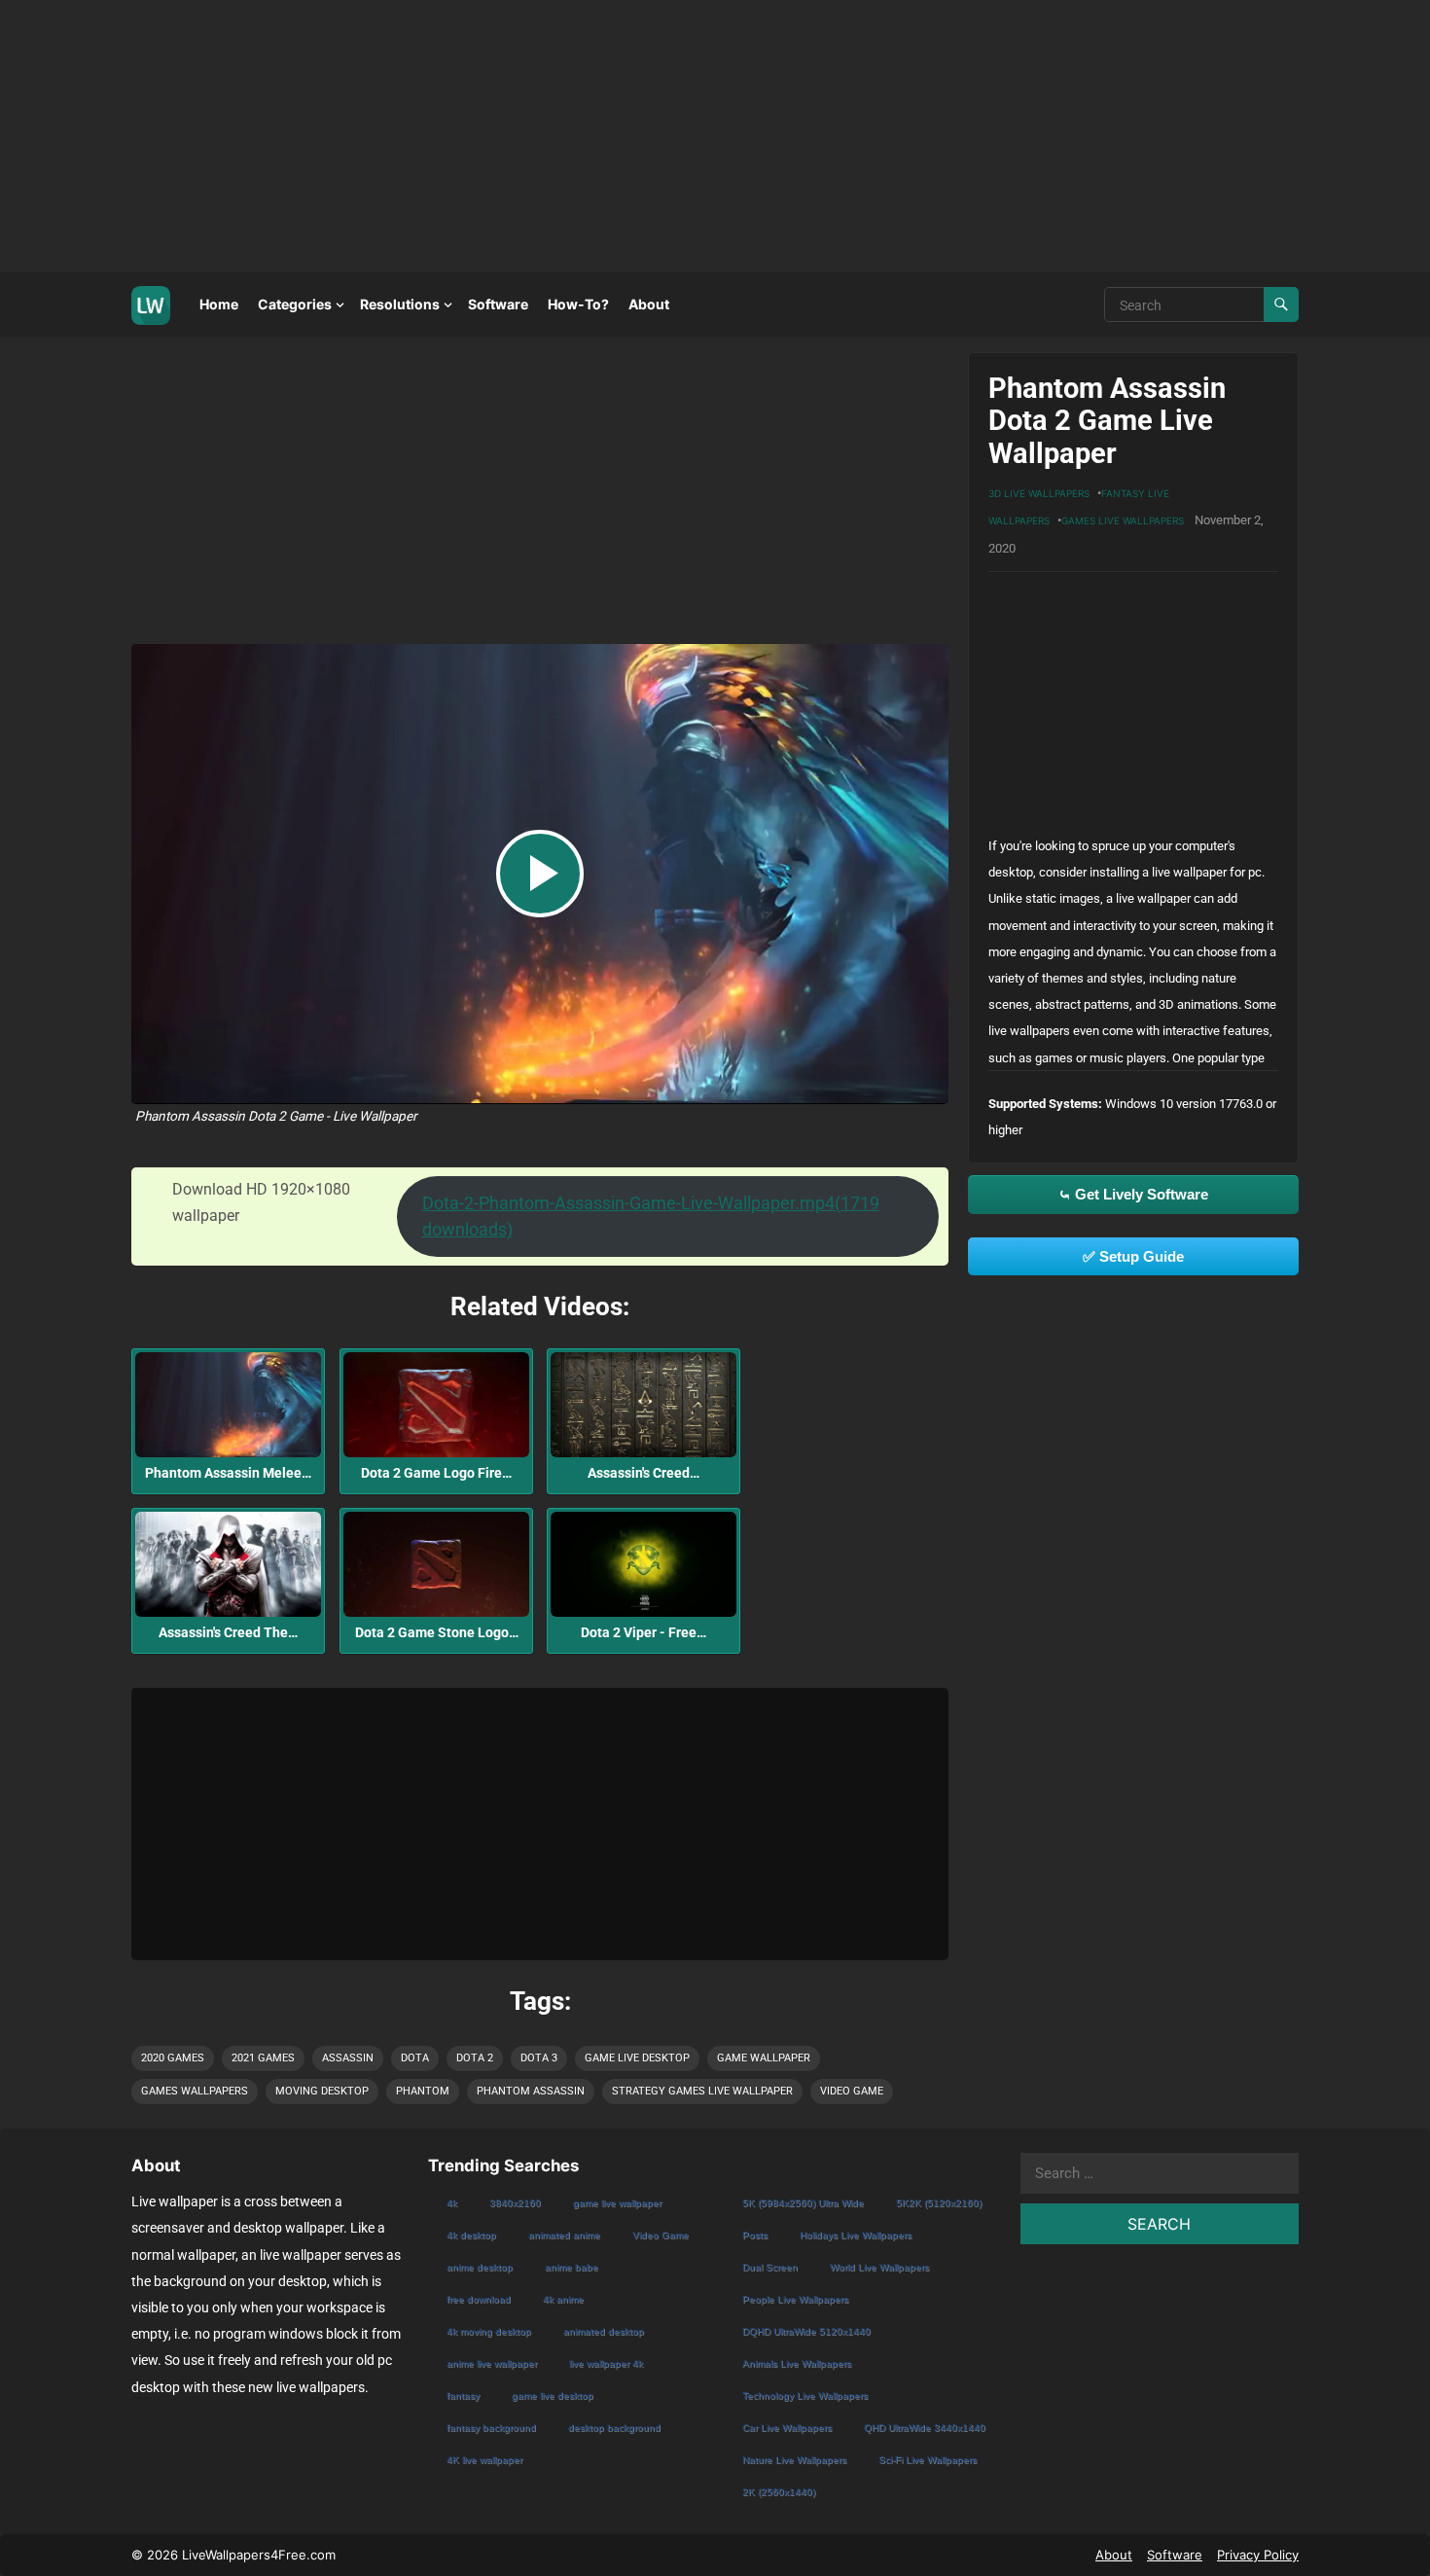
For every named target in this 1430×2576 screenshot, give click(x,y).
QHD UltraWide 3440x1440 (925, 2428)
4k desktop (471, 2235)
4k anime (563, 2299)
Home (219, 304)
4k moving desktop (489, 2331)
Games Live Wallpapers (1123, 520)
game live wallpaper (617, 2203)
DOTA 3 (539, 2058)
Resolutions (400, 304)
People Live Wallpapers (795, 2299)
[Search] (1281, 304)
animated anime (564, 2235)
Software (498, 304)
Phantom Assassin (531, 2091)
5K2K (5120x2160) (939, 2203)
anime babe (572, 2267)
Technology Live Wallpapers (805, 2396)
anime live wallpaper (492, 2363)
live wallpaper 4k (606, 2363)
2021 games (263, 2058)
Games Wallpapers (195, 2091)
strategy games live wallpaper (702, 2091)
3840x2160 (515, 2203)
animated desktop (604, 2331)
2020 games (173, 2058)
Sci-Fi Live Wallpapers (928, 2460)
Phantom (423, 2091)
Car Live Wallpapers (787, 2428)
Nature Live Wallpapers (794, 2460)
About (649, 304)
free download (479, 2299)
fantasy (463, 2396)
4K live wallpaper (484, 2460)
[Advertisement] (584, 136)
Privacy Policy (1258, 2555)
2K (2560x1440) (779, 2492)
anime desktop (480, 2267)
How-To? (578, 304)
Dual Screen (770, 2267)
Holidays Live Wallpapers (856, 2235)
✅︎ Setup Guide (1133, 1256)
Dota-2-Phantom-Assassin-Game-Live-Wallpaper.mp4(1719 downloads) (651, 1216)
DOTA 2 (475, 2058)
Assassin (348, 2058)
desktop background (614, 2428)
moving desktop (322, 2091)
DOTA (415, 2058)
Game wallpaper (764, 2058)
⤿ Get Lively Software (1133, 1194)
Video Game (852, 2091)
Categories (295, 304)
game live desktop (637, 2058)
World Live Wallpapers (879, 2267)
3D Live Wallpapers (1039, 493)
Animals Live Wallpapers (797, 2363)
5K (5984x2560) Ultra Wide (803, 2203)
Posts (755, 2235)
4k (452, 2203)
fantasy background (491, 2428)
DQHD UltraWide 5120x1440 (806, 2331)
